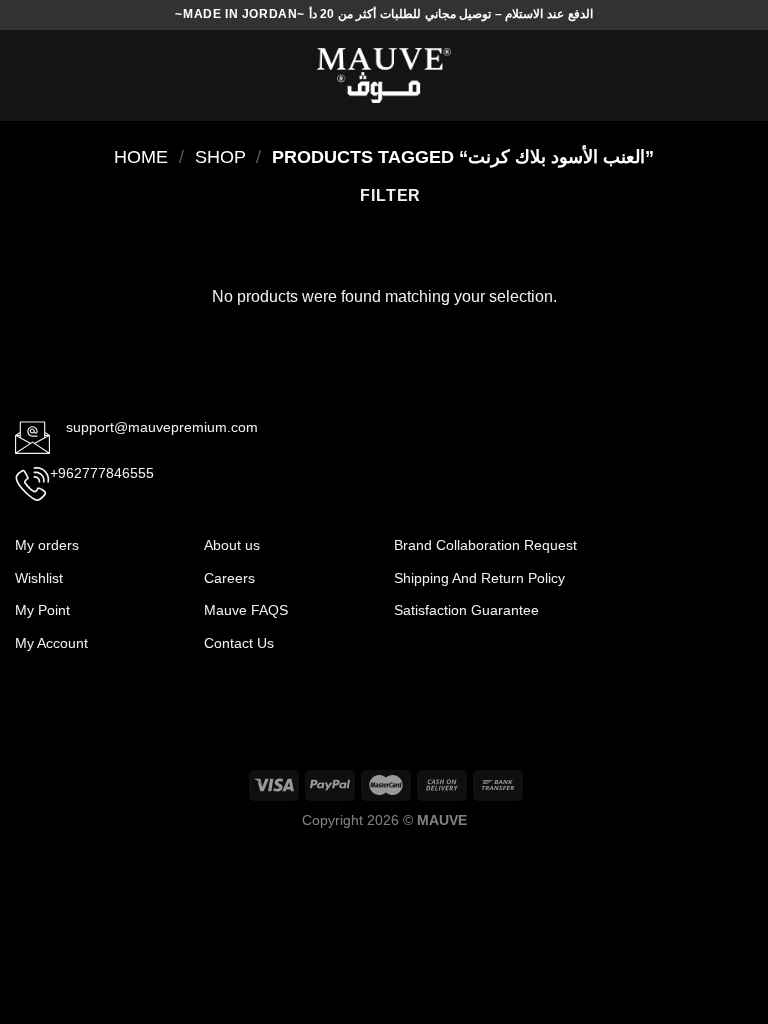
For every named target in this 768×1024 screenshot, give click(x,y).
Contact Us (239, 643)
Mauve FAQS (246, 610)
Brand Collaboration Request (485, 545)
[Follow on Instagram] (696, 556)
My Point (42, 610)
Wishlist (39, 578)
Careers (229, 578)
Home (141, 156)
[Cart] (743, 76)
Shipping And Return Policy (481, 578)
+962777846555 (102, 473)
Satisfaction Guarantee (468, 610)
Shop (220, 156)
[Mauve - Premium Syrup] (384, 75)
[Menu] (27, 75)
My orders (47, 545)
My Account (51, 643)
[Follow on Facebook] (663, 556)
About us (232, 545)
